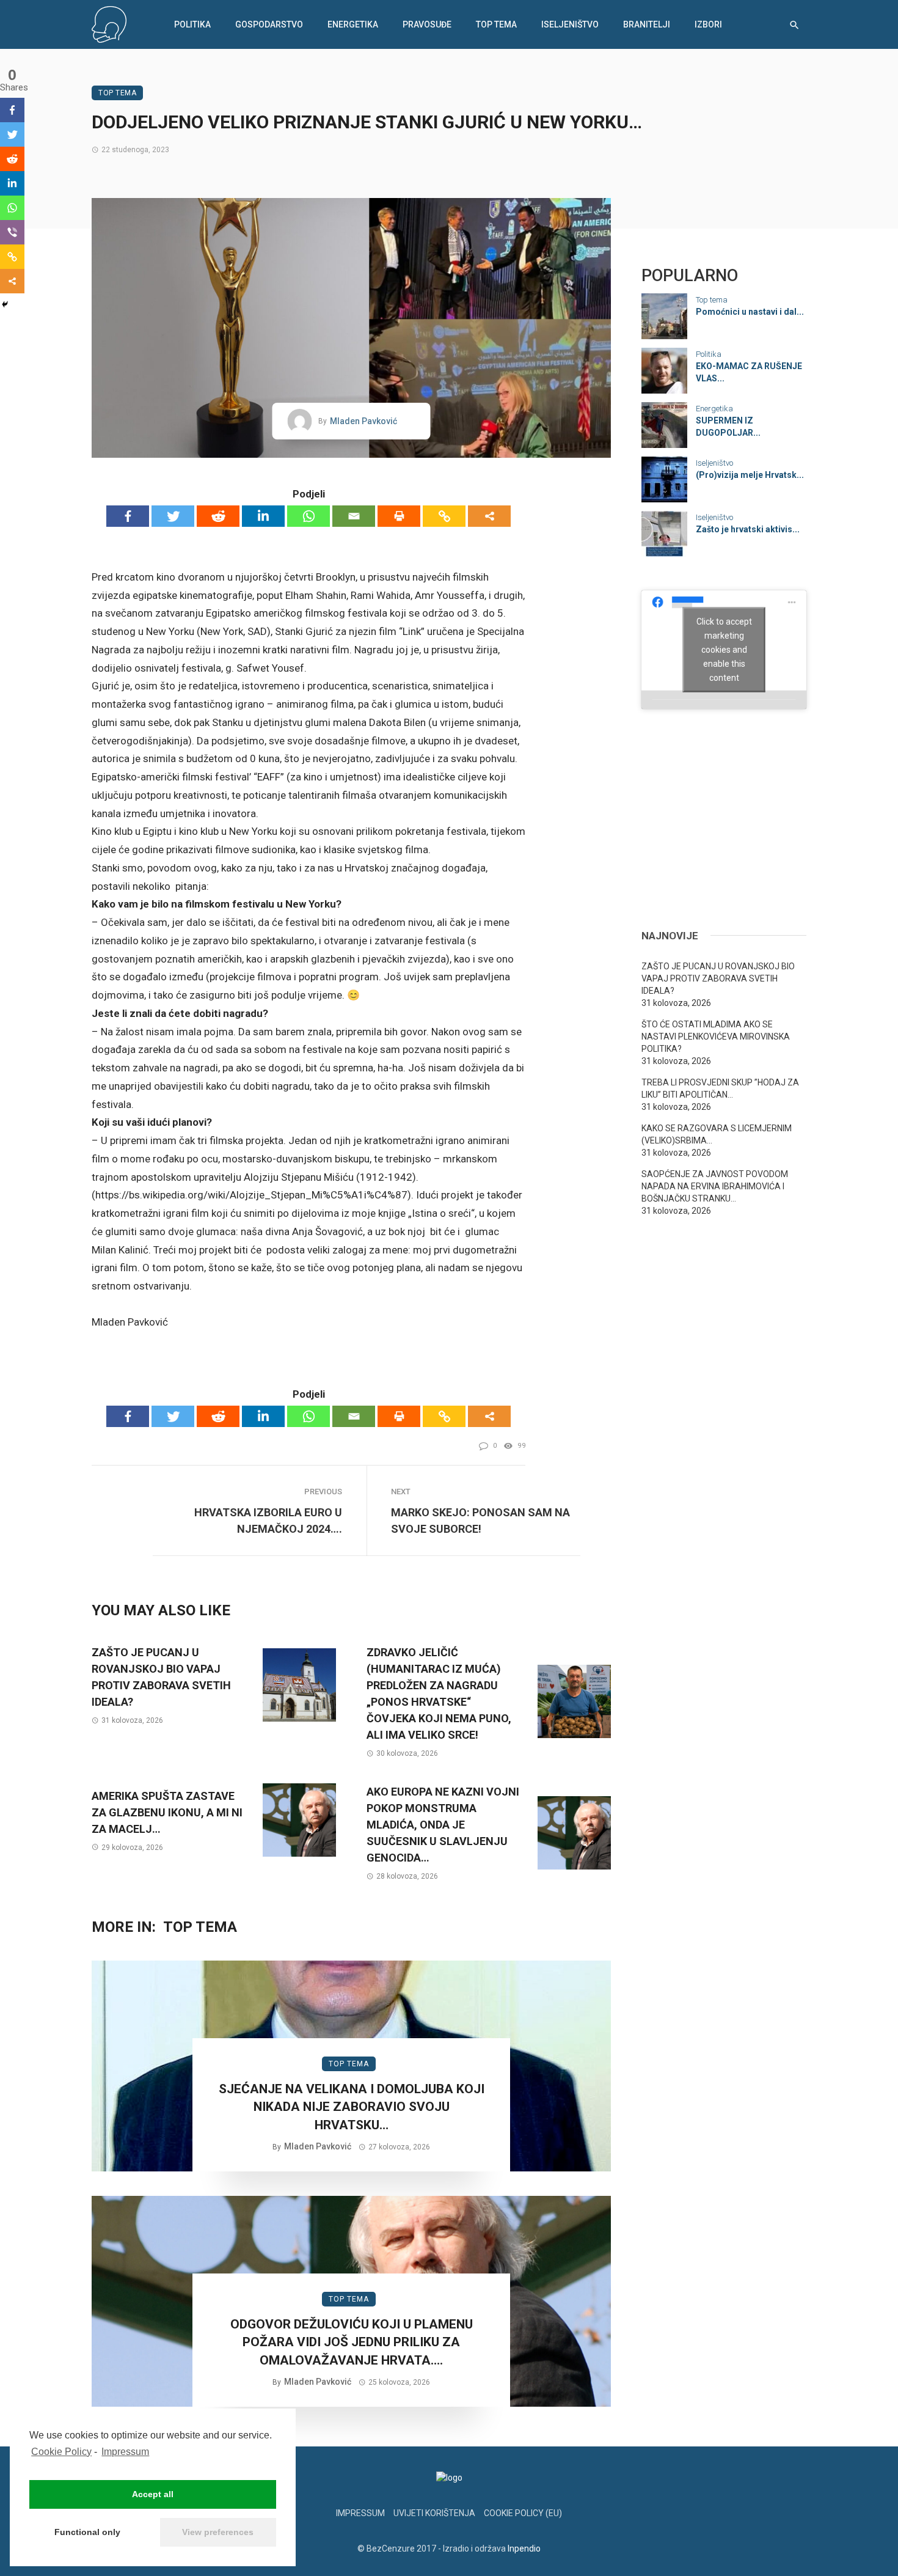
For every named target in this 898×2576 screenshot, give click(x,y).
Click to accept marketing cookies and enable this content (724, 649)
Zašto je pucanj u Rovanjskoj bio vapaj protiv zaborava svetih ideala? (161, 1677)
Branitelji (647, 24)
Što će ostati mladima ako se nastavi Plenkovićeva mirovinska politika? (716, 1037)
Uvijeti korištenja (434, 2513)
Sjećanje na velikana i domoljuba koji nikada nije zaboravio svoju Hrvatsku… (352, 2107)
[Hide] (5, 304)
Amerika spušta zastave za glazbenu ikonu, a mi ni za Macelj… (167, 1812)
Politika (192, 24)
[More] (489, 516)
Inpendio (524, 2548)
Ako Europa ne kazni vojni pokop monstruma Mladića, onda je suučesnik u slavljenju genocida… (443, 1825)
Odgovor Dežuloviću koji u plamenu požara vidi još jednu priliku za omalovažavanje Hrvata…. (352, 2342)
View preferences (218, 2532)
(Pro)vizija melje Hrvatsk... (750, 475)
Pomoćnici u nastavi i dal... (750, 312)
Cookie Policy (61, 2452)
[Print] (399, 516)
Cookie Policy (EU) (523, 2513)
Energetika (353, 24)
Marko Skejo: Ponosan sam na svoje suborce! (480, 1521)
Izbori (708, 24)
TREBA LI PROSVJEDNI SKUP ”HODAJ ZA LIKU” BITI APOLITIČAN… (720, 1088)
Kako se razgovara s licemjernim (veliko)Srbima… (717, 1134)
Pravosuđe (427, 24)
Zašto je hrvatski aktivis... (748, 529)
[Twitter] (173, 516)
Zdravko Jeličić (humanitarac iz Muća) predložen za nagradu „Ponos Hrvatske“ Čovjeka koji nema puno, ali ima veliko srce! (439, 1693)
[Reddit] (218, 516)
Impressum (125, 2452)
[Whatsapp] (308, 516)
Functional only (87, 2532)
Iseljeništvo (570, 24)
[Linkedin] (263, 516)
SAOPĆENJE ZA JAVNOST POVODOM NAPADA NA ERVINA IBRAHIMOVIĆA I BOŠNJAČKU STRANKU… (715, 1186)
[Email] (354, 516)
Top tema (496, 24)
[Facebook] (128, 516)
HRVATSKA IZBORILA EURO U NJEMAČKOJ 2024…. (268, 1521)
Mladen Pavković (363, 421)
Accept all (153, 2494)
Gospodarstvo (269, 24)
